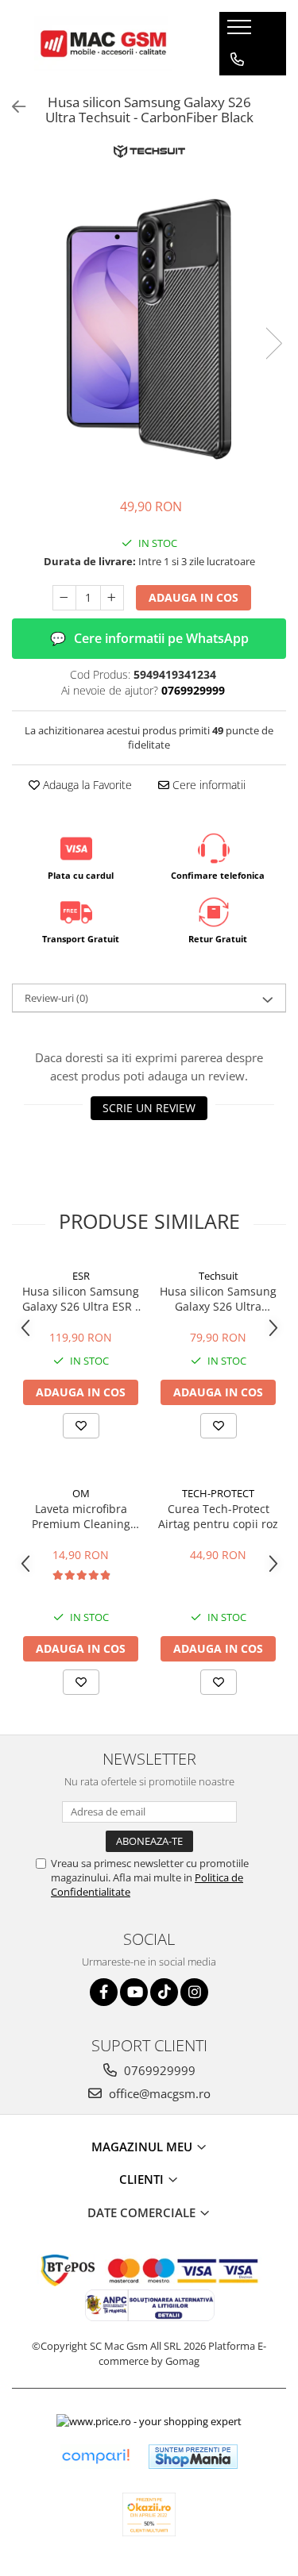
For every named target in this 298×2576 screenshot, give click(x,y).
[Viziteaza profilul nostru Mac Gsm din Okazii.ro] (149, 2514)
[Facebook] (104, 1992)
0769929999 (158, 2070)
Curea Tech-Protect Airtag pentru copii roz (218, 1516)
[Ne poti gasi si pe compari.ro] (95, 2457)
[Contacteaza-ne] (237, 60)
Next (273, 343)
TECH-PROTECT (218, 1493)
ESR (81, 1276)
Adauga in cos (194, 597)
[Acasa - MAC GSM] (103, 44)
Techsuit (219, 1276)
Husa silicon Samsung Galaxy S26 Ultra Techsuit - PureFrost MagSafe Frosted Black (218, 1299)
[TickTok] (164, 1992)
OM (81, 1493)
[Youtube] (134, 1992)
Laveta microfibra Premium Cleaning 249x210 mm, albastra (81, 1516)
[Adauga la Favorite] (81, 1426)
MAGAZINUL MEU (143, 2147)
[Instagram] (194, 1992)
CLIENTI (143, 2179)
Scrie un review (149, 1108)
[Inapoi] (12, 107)
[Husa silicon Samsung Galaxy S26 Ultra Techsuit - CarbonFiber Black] (149, 327)
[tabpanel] (149, 327)
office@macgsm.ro (158, 2093)
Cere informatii (207, 785)
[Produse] (241, 32)
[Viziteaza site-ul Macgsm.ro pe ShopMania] (193, 2457)
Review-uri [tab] (56, 998)
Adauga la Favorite (86, 785)
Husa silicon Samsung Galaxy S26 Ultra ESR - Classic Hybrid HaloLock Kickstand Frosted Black (81, 1299)
